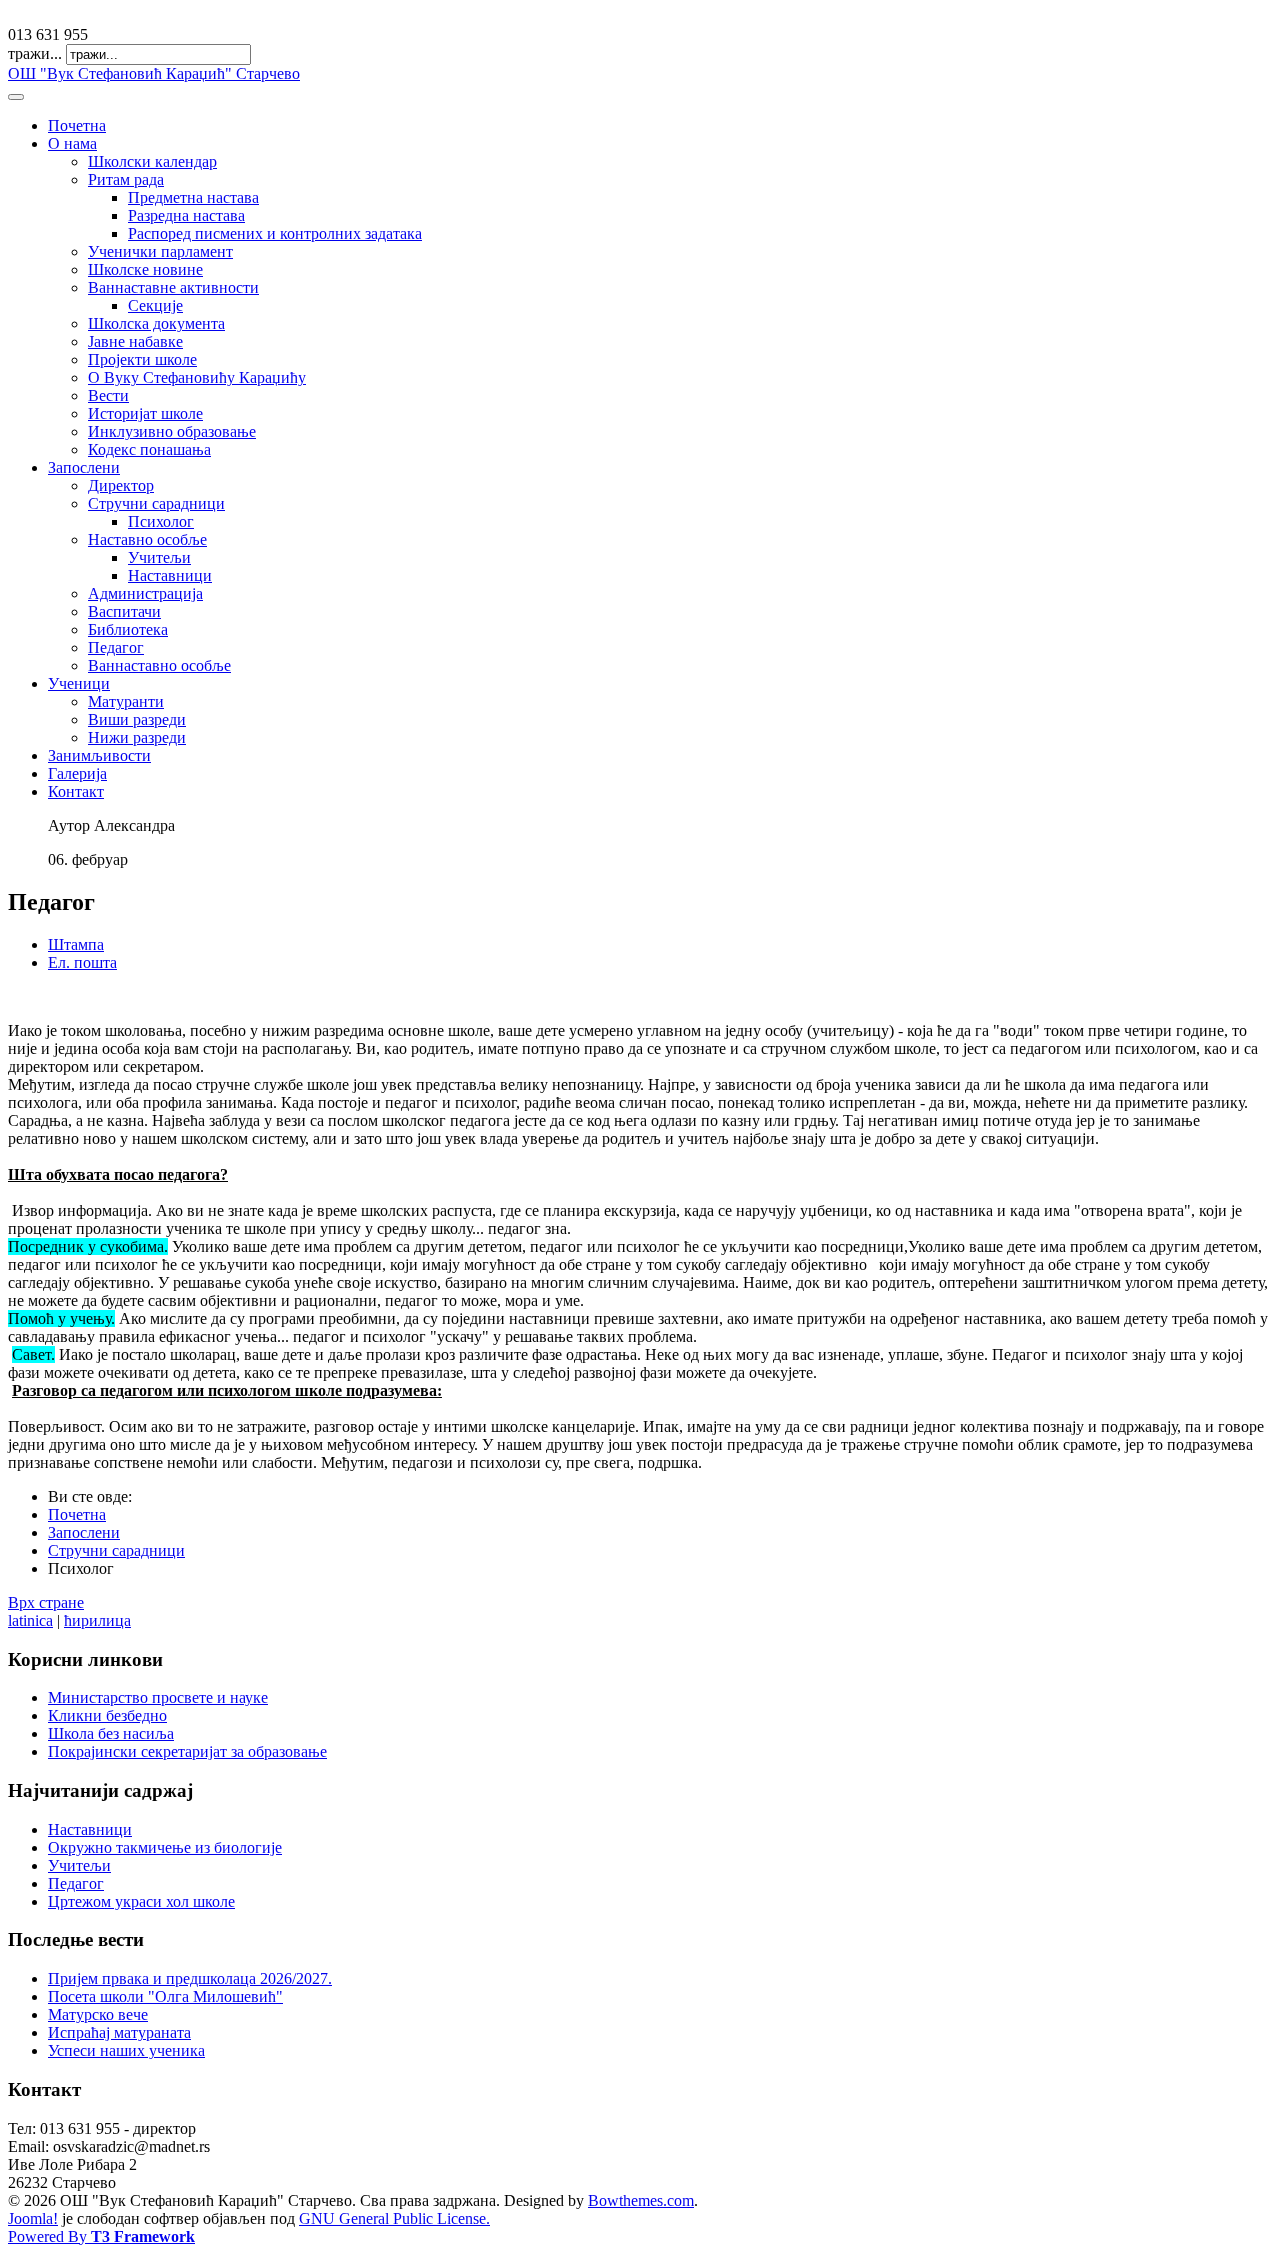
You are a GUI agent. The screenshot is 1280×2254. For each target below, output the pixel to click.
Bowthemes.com (641, 2200)
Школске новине (145, 269)
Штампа (76, 944)
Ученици (79, 683)
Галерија (77, 773)
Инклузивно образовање (172, 431)
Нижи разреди (137, 737)
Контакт (76, 791)
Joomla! (33, 2218)
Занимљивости (99, 755)
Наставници (170, 575)
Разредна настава (186, 215)
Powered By (101, 2236)
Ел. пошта (82, 962)
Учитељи (159, 557)
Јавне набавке (135, 341)
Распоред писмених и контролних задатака (275, 233)
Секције (155, 305)
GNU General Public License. (394, 2218)
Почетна (77, 125)
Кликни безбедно (107, 1715)
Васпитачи (124, 611)
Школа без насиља (111, 1733)
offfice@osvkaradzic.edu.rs (94, 16)
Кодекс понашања (149, 449)
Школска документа (156, 323)
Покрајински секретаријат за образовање (187, 1751)
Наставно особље (147, 539)
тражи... (35, 53)
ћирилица (97, 1620)
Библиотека (128, 629)
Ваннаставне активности (173, 287)
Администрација (145, 593)
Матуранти (126, 701)
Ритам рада (126, 179)
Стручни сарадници (156, 503)
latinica (30, 1620)
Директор (121, 485)
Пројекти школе (142, 359)
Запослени (84, 467)
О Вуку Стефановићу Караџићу (197, 377)
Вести (108, 395)
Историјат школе (145, 413)
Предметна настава (193, 197)
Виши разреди (137, 719)
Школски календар (152, 161)
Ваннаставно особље (159, 665)
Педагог (116, 647)
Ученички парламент (160, 251)
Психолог (161, 521)
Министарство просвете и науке (158, 1697)
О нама (72, 143)
